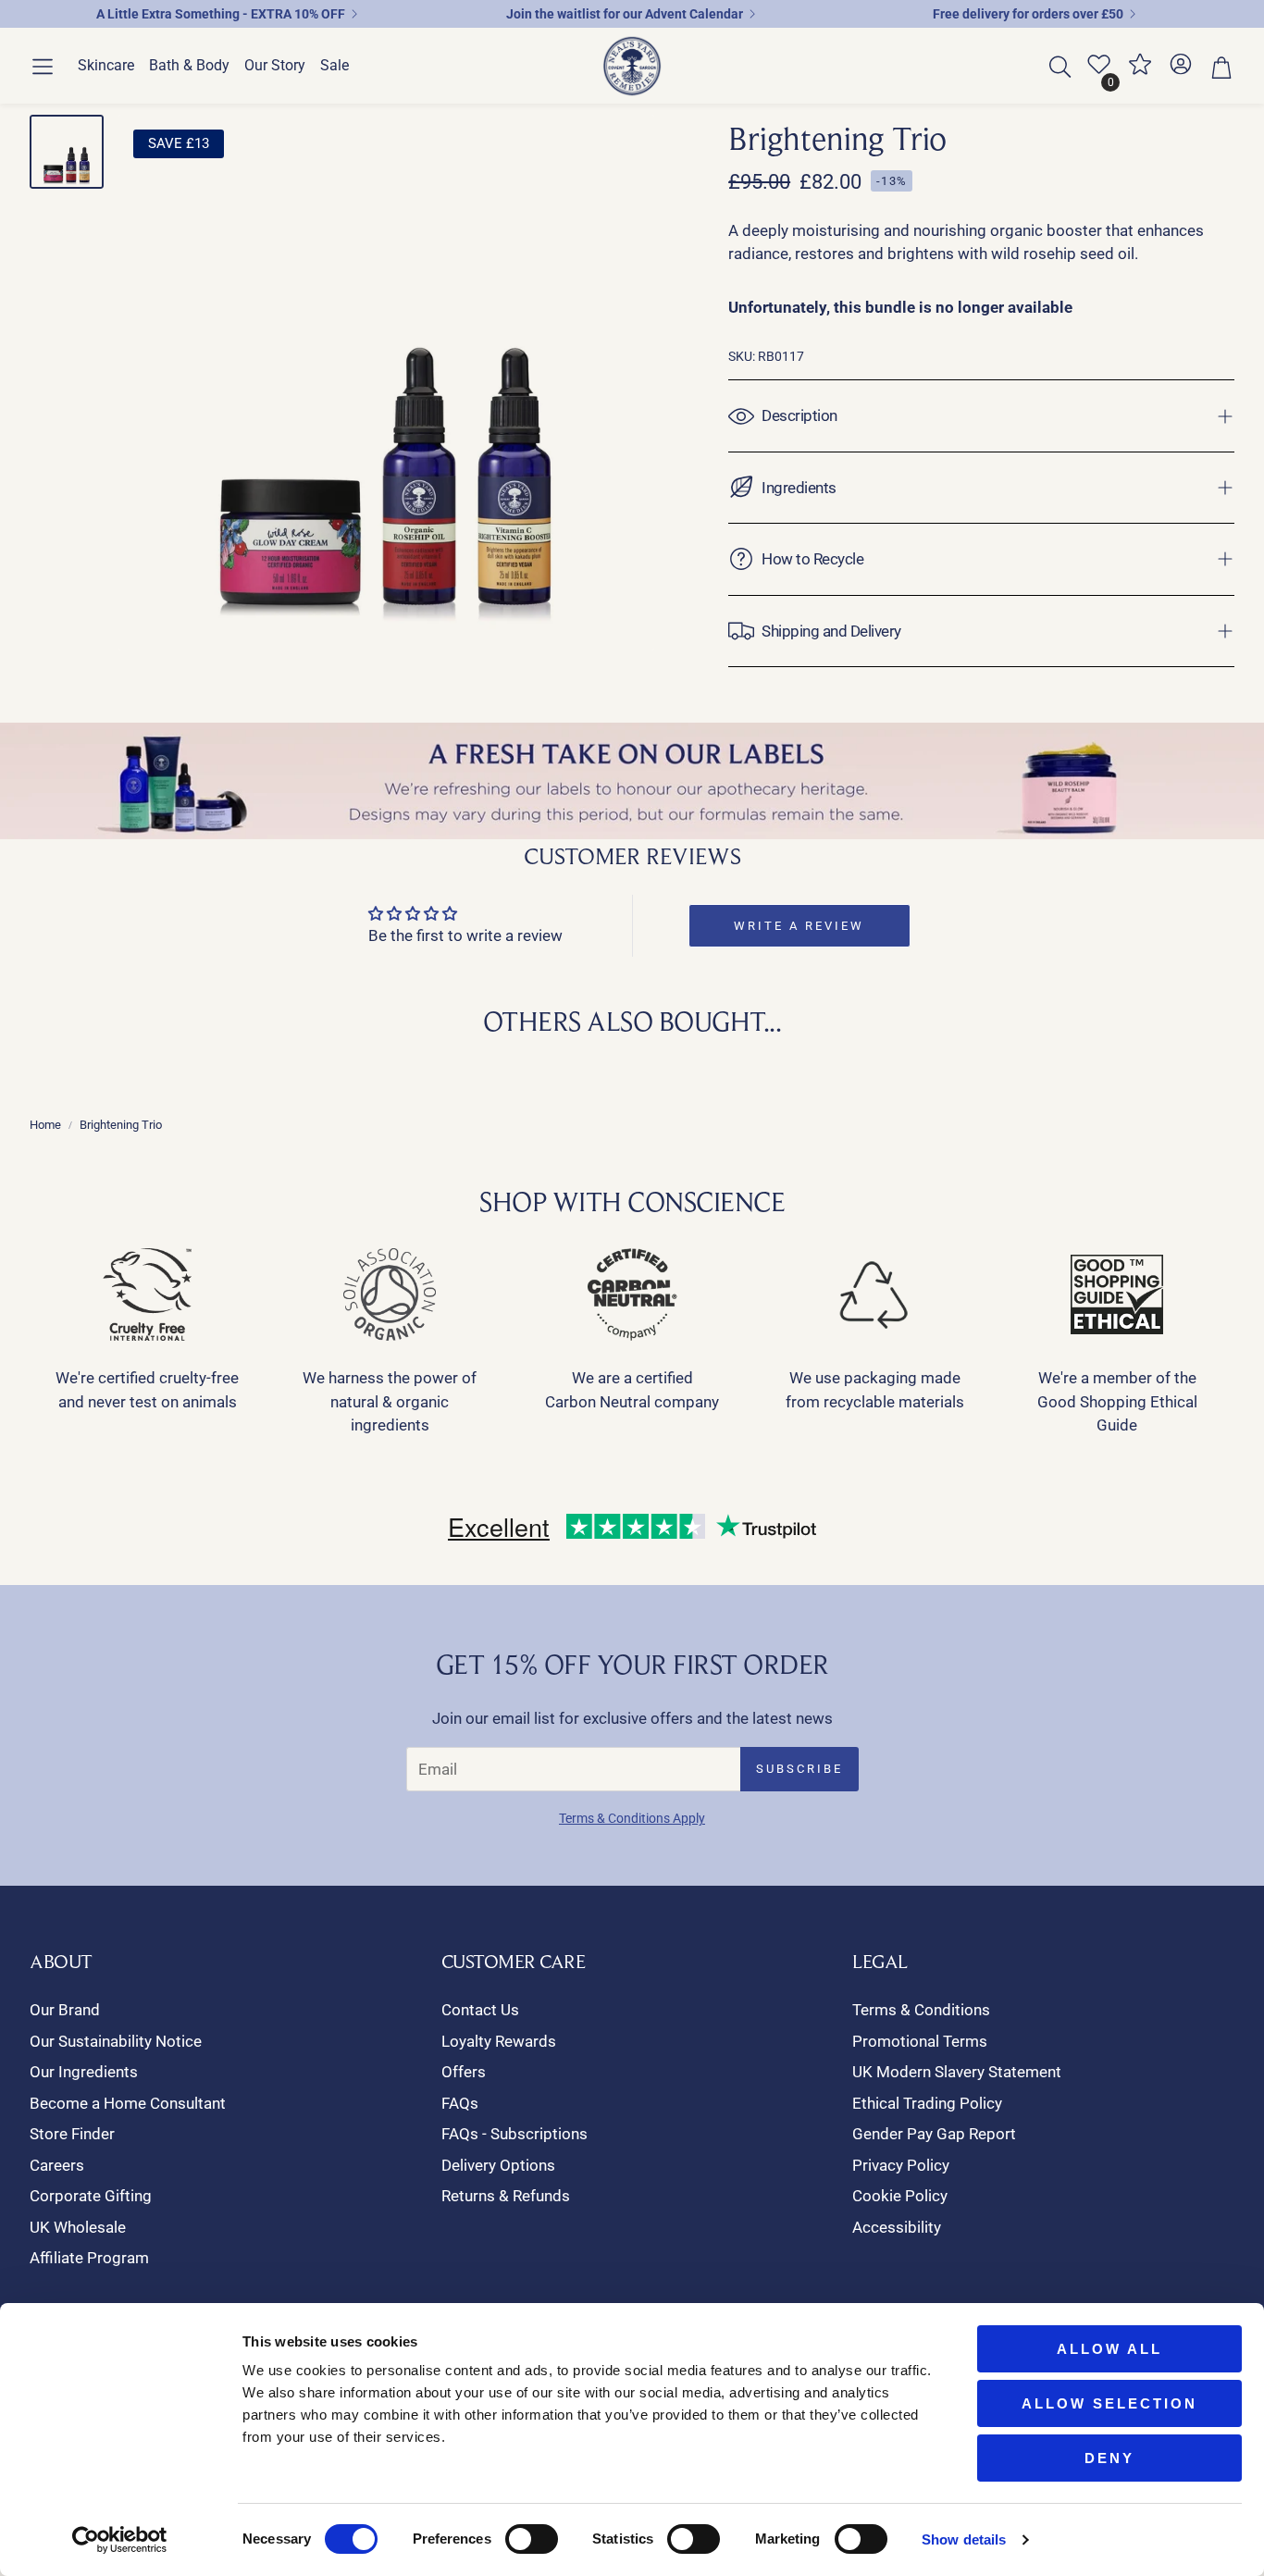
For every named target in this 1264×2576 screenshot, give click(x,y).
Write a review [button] (799, 926)
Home (45, 1125)
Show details (964, 2539)
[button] (43, 67)
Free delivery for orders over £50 (1028, 14)
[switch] (532, 2539)
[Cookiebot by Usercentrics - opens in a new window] (120, 2540)
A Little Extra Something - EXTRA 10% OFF (221, 14)
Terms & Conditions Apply (632, 1818)
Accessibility (897, 2227)
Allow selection (1109, 2403)
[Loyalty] (1140, 71)
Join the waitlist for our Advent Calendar (625, 14)
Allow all (1109, 2349)
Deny (1109, 2458)
